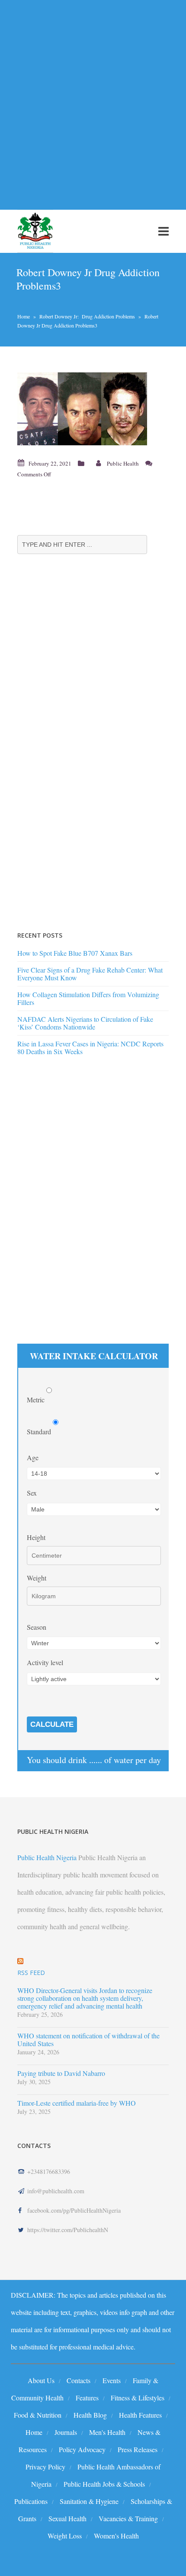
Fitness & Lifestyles (138, 2398)
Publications (31, 2501)
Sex (32, 1493)
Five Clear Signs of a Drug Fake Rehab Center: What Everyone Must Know (90, 974)
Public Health (123, 463)
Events (112, 2380)
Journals (66, 2432)
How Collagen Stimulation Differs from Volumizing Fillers (88, 998)
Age (33, 1457)
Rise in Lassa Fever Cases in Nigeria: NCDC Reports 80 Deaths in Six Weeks (90, 1047)
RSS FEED (31, 1973)
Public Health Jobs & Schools (104, 2484)
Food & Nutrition (38, 2415)
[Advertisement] (93, 100)
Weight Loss (65, 2536)
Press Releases (138, 2449)
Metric (37, 1400)
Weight (37, 1578)
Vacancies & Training (128, 2518)
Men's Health (107, 2432)
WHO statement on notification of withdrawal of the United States (88, 2040)
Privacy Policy (45, 2467)
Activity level (45, 1662)
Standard (40, 1431)
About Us (41, 2380)
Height (36, 1537)
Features (87, 2398)
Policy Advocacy (82, 2449)
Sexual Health (67, 2518)
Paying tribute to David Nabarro (61, 2073)
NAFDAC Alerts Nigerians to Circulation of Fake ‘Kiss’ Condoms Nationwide (85, 1023)
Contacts (79, 2380)
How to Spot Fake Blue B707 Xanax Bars (75, 953)
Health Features (140, 2415)
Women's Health (116, 2536)
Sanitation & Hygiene (89, 2501)
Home (24, 316)
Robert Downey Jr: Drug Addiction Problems (87, 316)
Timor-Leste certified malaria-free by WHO (77, 2103)
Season (37, 1627)
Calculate (52, 1724)
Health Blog (90, 2415)
